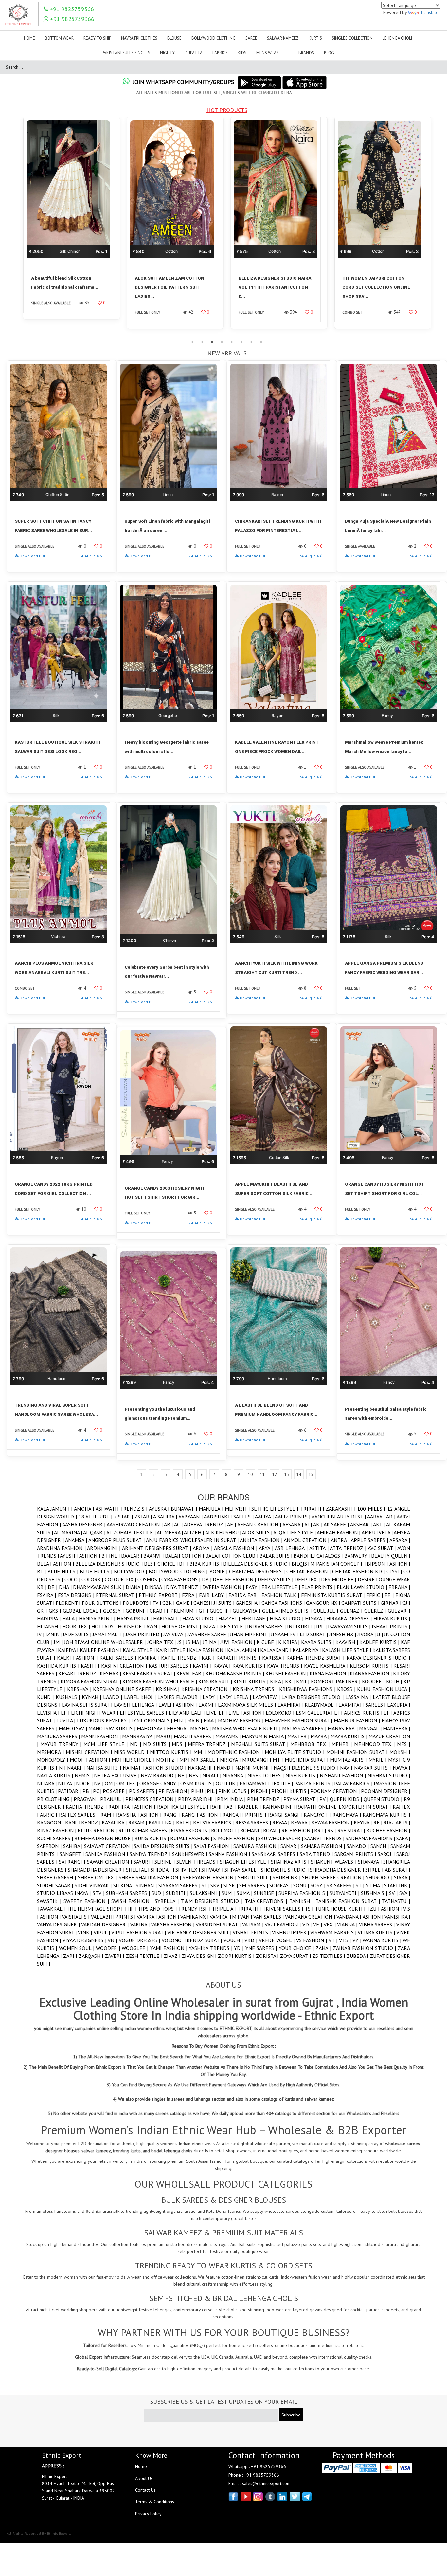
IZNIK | (54, 1634)
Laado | (114, 1697)
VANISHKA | (397, 1917)
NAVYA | (401, 1768)
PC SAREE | (116, 1791)
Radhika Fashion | (133, 1807)
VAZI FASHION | (283, 1924)
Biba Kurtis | (206, 1564)
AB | (169, 1524)
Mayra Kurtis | (349, 1736)
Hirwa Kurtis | (392, 1618)
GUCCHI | (221, 1611)
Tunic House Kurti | (341, 1909)
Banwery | (358, 1556)
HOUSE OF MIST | (182, 1626)
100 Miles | (372, 1509)
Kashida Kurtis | (59, 1666)
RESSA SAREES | (254, 1822)
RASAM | (138, 1822)
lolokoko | (281, 1713)
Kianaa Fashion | (371, 1673)
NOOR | (85, 1783)
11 (262, 1474)
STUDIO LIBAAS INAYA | (65, 1893)
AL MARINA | (69, 1532)
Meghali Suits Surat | (261, 1744)
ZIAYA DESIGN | (200, 1956)
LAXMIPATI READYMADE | (308, 1705)
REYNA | (364, 1822)
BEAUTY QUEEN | (391, 1556)
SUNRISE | (266, 1893)
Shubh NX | (287, 1877)
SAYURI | (144, 1862)
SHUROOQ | (380, 1877)
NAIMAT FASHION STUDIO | (155, 1768)
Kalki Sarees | (119, 1658)
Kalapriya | (307, 1650)
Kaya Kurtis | (250, 1666)
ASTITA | (320, 1548)
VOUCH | (234, 1940)
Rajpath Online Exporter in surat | (344, 1807)
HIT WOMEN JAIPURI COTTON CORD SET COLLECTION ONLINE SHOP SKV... (272, 287)
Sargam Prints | (356, 1854)
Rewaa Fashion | (332, 1822)
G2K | (169, 1603)
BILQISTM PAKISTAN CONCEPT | (329, 1564)
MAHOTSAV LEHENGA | (163, 1728)
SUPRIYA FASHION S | (304, 1893)
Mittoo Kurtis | (172, 1752)
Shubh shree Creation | (334, 1877)
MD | (137, 1744)
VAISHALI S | (76, 1917)
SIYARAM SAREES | (180, 1885)
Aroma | (203, 1548)
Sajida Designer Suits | (164, 1846)
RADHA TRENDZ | (87, 1807)
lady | (211, 1697)
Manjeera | (396, 1728)
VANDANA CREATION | (311, 1917)
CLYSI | (395, 1571)
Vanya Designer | (59, 1924)
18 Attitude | (96, 1517)
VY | (358, 1940)
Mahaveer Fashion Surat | (299, 1720)
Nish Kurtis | (303, 1775)
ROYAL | (272, 1830)
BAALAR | (132, 1556)
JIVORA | (367, 1634)
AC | (179, 1524)
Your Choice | (297, 1948)
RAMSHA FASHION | (140, 1815)
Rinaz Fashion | (57, 1830)
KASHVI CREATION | (125, 1666)
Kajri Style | (172, 1650)
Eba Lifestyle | (281, 1587)
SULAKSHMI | (206, 1893)
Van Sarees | (269, 1917)
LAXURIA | (399, 1705)
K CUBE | (267, 1642)
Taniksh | (303, 1901)
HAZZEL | (230, 1618)
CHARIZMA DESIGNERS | (258, 1571)
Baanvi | (154, 1556)
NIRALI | (212, 1775)
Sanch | (381, 1846)
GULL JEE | (327, 1611)
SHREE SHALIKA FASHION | (151, 1877)
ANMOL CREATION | (307, 1540)
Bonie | (219, 1571)
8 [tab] (261, 342)
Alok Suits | (258, 1532)
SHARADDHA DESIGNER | (97, 1870)
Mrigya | (231, 1760)
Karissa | (274, 1658)
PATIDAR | (70, 1791)
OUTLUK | (227, 1783)
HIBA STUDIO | (287, 1618)
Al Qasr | (95, 1532)
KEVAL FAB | (191, 1673)
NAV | (347, 1768)
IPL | (322, 1626)
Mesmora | (51, 1752)
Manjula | (212, 1509)
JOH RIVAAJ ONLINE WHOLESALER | (106, 1642)
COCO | (73, 1579)
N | (63, 1768)
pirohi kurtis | (291, 1791)
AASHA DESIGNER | (84, 1524)
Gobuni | (138, 1611)
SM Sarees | (254, 1885)
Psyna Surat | (301, 1799)
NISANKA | (235, 1775)
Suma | (245, 1893)
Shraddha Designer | (338, 1870)
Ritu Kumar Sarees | (145, 1830)
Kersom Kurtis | (372, 1666)
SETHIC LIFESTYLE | (276, 1509)
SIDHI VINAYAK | (94, 1885)
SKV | (217, 1885)
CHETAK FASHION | (309, 1571)
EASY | (254, 1587)
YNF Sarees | (262, 1948)
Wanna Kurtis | (383, 1940)
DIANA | (135, 1587)
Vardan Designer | (106, 1924)
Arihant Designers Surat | (157, 1548)
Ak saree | (337, 1524)
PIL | (213, 1791)
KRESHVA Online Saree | (124, 1689)
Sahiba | (74, 1846)
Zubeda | (358, 1956)
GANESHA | (248, 1603)
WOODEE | (109, 1948)
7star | (144, 1517)
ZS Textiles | (329, 1956)
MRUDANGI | (257, 1760)
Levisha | (49, 1713)
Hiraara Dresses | (350, 1618)
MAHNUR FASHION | (358, 1720)
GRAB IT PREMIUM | (174, 1611)
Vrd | (252, 1940)
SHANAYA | (371, 1862)
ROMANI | (252, 1830)
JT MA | (212, 1642)
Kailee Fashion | (101, 1650)
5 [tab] (232, 342)
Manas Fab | (343, 1728)
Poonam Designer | (385, 1791)
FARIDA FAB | (245, 1595)
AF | (232, 1524)
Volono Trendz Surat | (193, 1940)
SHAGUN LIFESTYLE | (245, 1862)
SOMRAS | (281, 1885)
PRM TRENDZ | (265, 1799)
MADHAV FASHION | (241, 1720)
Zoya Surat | (296, 1956)
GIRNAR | (392, 1603)
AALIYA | (265, 1517)
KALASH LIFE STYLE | (347, 1650)
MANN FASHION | (101, 1736)
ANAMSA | (77, 1540)
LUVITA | (67, 1720)
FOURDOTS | (138, 1603)
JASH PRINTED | (144, 1634)
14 (299, 1474)
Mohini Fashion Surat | (358, 1752)
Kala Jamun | (54, 1509)
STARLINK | (397, 1885)
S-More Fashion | (236, 1838)
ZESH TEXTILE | (145, 1956)
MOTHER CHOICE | (134, 1760)
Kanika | (149, 1658)
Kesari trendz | (79, 1673)
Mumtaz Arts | (349, 1760)
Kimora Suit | (216, 1681)
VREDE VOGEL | (277, 1940)
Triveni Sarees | (284, 1909)
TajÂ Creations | (267, 1901)
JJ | (381, 1634)
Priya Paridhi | (197, 1799)
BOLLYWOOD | (131, 1571)
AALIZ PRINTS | (293, 1517)
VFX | (331, 1924)
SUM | (229, 1893)
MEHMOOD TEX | (375, 1744)
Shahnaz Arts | (291, 1862)
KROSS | (347, 1689)
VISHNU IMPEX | (291, 1932)
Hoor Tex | (77, 1626)
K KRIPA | (290, 1642)
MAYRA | (320, 1736)
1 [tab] (192, 342)
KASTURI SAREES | (171, 1666)
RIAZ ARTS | (397, 1822)
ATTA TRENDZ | (349, 1548)
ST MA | (375, 1885)
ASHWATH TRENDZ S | (122, 1509)
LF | (66, 1713)
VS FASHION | (313, 1940)
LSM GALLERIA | (315, 1713)
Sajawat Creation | (109, 1846)
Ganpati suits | (361, 1603)
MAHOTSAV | (73, 1728)
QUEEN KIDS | (347, 1799)
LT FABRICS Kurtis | (359, 1713)
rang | (172, 1815)
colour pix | (121, 1579)
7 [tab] (251, 342)
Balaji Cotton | (185, 1556)
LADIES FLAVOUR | (180, 1697)
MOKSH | (400, 1752)
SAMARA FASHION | (324, 1846)
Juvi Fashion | (238, 1642)
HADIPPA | (50, 1618)
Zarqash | (92, 1956)
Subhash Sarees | (129, 1893)
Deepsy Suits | (276, 1579)
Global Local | (83, 1611)
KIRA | (277, 1681)
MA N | (195, 1720)
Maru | (165, 1736)
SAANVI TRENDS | (325, 1838)
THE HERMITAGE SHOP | (95, 1909)
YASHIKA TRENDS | (211, 1948)
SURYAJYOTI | (345, 1893)
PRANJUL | (113, 1799)
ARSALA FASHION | (236, 1548)
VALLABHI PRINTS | (114, 1917)
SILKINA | (125, 1885)
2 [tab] (202, 342)
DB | (207, 1579)
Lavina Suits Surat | (88, 1705)
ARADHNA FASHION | (62, 1548)
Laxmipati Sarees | (363, 1705)
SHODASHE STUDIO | (285, 1870)
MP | (185, 1760)
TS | (310, 1909)
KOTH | (395, 1681)
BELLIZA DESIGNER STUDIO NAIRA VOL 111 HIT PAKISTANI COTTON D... (171, 287)
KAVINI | (203, 1666)
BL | (42, 1571)
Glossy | (115, 1611)
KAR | (209, 1658)
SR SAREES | (341, 1885)
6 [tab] (241, 342)
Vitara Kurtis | (377, 1932)
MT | (278, 1760)
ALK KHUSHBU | (224, 1532)
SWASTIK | (50, 1901)
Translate (429, 12)
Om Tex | (128, 1783)
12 (275, 1474)
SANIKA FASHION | (107, 1854)
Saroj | (387, 1854)
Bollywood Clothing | (179, 1571)
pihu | (199, 1791)
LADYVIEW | (267, 1697)
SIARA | (402, 1877)
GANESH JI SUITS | (215, 1603)
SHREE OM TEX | (98, 1877)
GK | (43, 1611)
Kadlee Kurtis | (380, 1642)
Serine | (165, 1862)
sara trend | (317, 1854)
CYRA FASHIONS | (182, 1579)
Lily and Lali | (187, 1713)
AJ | (309, 1524)
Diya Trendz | (184, 1587)
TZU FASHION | (385, 1909)
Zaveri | (115, 1956)
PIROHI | (261, 1791)
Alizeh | (194, 1532)
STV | (99, 1893)
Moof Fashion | (91, 1760)
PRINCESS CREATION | (152, 1799)
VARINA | (141, 1924)
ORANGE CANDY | (160, 1783)
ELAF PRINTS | (319, 1587)
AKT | (380, 1524)
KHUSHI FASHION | (287, 1673)
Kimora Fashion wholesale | (160, 1681)
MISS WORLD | (132, 1752)
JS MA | (194, 1642)
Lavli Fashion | (179, 1705)
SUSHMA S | (375, 1893)
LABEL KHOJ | (141, 1697)
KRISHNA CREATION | (207, 1689)
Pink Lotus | (234, 1791)
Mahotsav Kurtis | (113, 1728)
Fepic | (375, 1595)
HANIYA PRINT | (98, 1618)
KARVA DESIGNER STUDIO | (378, 1658)
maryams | (229, 1736)
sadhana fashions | (371, 1838)
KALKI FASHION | (78, 1658)
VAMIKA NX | (195, 1917)
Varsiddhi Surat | (219, 1924)
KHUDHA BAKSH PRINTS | (235, 1673)
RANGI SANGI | (286, 1815)
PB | (88, 1791)
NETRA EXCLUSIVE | (117, 1775)
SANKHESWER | (191, 1854)
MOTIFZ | (168, 1760)
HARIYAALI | (168, 1618)
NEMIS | (84, 1775)
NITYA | (67, 1783)
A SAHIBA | (166, 1517)
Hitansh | (50, 1626)
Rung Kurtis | (152, 1838)
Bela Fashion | (56, 1564)
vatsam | (254, 1924)
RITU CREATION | (98, 1830)
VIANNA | (348, 1924)
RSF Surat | (352, 1830)
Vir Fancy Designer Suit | (200, 1932)
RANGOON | (51, 1822)
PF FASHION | (175, 1791)
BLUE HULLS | (97, 1571)
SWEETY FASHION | (87, 1901)
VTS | (346, 1940)
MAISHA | (201, 1728)
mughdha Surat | (307, 1760)
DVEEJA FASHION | (224, 1587)
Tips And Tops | (158, 1909)
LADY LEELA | (236, 1697)
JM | (59, 1642)
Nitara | (47, 1783)
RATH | (185, 1822)
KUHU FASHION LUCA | (384, 1689)
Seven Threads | (198, 1862)
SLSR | (231, 1885)
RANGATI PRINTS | (245, 1815)
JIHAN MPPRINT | (250, 1634)
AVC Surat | (383, 1548)
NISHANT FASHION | (344, 1775)
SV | (394, 1893)
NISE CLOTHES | (266, 1775)
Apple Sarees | (370, 1540)
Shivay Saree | (243, 1870)
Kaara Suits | (318, 1642)
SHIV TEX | (188, 1870)
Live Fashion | (247, 1713)
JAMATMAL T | (109, 1634)
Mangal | (371, 1728)
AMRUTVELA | (378, 1532)
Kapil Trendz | (181, 1658)
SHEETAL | (138, 1870)
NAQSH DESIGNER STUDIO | (307, 1768)
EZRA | (190, 1595)
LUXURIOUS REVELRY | (104, 1720)
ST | (361, 1885)
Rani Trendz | (83, 1822)
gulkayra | (247, 1611)
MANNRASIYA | (139, 1736)
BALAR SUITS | (277, 1556)
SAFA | (403, 1838)
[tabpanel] (72, 227)
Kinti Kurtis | (251, 1681)
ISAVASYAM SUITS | (350, 1626)
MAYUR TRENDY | (62, 1744)
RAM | (108, 1815)
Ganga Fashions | (284, 1603)
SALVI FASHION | (213, 1846)
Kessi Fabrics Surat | (149, 1673)
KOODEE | (374, 1681)
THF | (131, 1909)
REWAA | (301, 1822)
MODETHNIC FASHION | (236, 1752)
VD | (308, 1924)
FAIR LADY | (214, 1595)
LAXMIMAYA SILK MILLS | (248, 1705)
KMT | (304, 1681)
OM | (111, 1783)
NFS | (196, 1775)
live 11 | (217, 1713)
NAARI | (77, 1768)
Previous (15, 227)
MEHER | (343, 1744)
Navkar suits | (373, 1768)
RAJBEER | (250, 1807)
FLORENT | (69, 1603)
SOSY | (319, 1885)
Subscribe (291, 2415)
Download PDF (33, 556)
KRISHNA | (169, 1689)
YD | (240, 1948)
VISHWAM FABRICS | (334, 1932)
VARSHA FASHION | (173, 1924)
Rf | (379, 1822)
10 (250, 1474)
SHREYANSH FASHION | (210, 1877)
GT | (204, 1611)
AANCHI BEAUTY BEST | (339, 1517)
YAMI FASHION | (170, 1948)
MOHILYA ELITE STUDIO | (295, 1752)
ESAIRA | (47, 1595)
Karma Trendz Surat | (316, 1658)
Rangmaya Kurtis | (386, 1815)
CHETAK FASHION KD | (359, 1571)
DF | (53, 1587)
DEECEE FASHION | (235, 1579)
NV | (99, 1783)
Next (439, 227)
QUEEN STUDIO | (384, 1799)
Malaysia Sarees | (305, 1728)
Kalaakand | (276, 1650)
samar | (291, 1846)
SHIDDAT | (163, 1870)
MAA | (211, 1720)
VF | (318, 1924)
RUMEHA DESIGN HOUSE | (104, 1838)
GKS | (56, 1611)
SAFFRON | (50, 1846)
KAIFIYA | (69, 1650)
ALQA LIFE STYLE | (295, 1532)
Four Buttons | (102, 1603)
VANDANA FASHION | (360, 1917)
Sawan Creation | (110, 1862)
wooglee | (136, 1948)
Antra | (341, 1540)
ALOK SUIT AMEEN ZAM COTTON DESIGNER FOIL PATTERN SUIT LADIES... (66, 287)
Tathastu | (396, 1901)
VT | (334, 1940)
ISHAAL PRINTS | (391, 1626)
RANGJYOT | (318, 1815)
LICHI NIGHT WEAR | (95, 1713)
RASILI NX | (162, 1822)
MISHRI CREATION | (90, 1752)
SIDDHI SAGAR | (56, 1885)
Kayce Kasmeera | (327, 1666)
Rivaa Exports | (191, 1830)
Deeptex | (308, 1579)
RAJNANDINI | (279, 1807)
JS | (182, 1642)
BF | (184, 1564)
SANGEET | (73, 1854)
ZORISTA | (268, 1956)
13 (287, 1474)
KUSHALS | (69, 1697)
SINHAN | (147, 1885)
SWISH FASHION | (133, 1901)
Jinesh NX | (343, 1634)
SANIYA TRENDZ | (151, 1854)
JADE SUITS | (78, 1634)
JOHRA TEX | (162, 1642)
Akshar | (362, 1524)
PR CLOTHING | (55, 1799)
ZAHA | (324, 1948)
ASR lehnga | (292, 1548)
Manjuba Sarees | (59, 1736)
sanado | (358, 1846)
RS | (332, 1830)
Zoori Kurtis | (237, 1956)
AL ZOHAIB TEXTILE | (132, 1532)
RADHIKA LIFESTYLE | (184, 1807)
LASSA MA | (359, 1697)
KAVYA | (223, 1666)
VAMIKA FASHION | (159, 1917)
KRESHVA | (80, 1689)
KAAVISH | (347, 1642)
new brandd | (159, 1775)
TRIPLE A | (224, 1909)
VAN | (247, 1917)
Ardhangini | (105, 1548)
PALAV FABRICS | (354, 1783)
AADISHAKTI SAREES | (230, 1517)
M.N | (180, 1720)
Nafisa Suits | (105, 1768)
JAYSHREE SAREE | (209, 1634)
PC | (98, 1791)
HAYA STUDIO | (200, 1618)
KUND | (46, 1697)
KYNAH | (92, 1697)
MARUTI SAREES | (194, 1736)
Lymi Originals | (152, 1720)
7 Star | (124, 1517)
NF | (183, 1775)
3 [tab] (212, 342)
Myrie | (378, 1760)
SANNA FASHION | (230, 1854)
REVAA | (282, 1822)
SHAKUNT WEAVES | (334, 1862)
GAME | (185, 1603)
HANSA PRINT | (135, 1618)
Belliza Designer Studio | (110, 1564)
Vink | (86, 1932)
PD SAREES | (144, 1791)
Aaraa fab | (382, 1517)
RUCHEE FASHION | (388, 1830)
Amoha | (85, 1509)
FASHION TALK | (281, 1595)
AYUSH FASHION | (80, 1556)
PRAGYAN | (87, 1799)
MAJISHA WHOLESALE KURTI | (247, 1728)
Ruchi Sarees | (56, 1838)
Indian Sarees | (267, 1626)
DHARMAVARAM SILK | (99, 1587)
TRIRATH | (313, 1509)
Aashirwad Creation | (135, 1524)
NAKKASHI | (202, 1768)
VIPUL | (102, 1932)
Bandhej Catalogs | (319, 1556)
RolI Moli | (225, 1830)
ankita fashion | (262, 1540)
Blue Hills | (64, 1571)
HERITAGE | (256, 1618)
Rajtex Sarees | (80, 1815)
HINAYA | (316, 1618)
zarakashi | (341, 1509)
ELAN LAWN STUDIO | (363, 1587)
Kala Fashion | (208, 1650)
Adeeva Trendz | (206, 1524)
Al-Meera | (170, 1532)
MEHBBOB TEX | (311, 1744)
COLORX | (93, 1579)
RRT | (321, 1830)
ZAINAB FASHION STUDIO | (365, 1948)
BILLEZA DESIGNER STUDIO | (258, 1564)
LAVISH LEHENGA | (136, 1705)
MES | (403, 1744)
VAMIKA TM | (225, 1917)
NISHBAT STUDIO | (389, 1775)
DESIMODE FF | (339, 1579)
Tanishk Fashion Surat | (349, 1901)
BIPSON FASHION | (388, 1564)
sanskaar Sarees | (276, 1854)
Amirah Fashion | (339, 1532)
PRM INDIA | (232, 1799)
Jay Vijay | (175, 1634)
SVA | (405, 1893)
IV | (41, 1634)
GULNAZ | (352, 1611)
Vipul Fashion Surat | (139, 1932)
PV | (325, 1799)
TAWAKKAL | (52, 1909)
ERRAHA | (399, 1587)
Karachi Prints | (239, 1658)
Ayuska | (160, 1509)
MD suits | (157, 1744)
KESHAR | (111, 1673)
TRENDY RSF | (195, 1909)
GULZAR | (399, 1611)
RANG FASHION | (202, 1815)
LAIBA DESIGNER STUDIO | (313, 1697)
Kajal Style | (139, 1650)
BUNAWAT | (185, 1509)
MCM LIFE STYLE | (107, 1744)
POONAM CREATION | (335, 1791)
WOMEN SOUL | (78, 1948)
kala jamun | (243, 1650)
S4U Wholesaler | (281, 1838)
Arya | (267, 1548)
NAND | (226, 1768)
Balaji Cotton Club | (232, 1556)
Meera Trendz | (209, 1744)
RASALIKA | (115, 1822)
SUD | (159, 1893)
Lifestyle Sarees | (144, 1713)
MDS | (180, 1744)
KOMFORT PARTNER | (336, 1681)
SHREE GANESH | (57, 1877)
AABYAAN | (191, 1517)
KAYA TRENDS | (286, 1666)
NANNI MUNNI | (254, 1768)
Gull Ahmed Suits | (288, 1611)
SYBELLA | (168, 1901)
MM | (200, 1752)
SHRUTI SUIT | (255, 1877)
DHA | (66, 1587)
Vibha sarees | (378, 1924)
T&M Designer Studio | (213, 1901)
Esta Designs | (77, 1595)
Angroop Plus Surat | (117, 1540)
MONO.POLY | (53, 1760)
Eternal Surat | (117, 1595)
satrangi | (73, 1862)
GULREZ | (376, 1611)
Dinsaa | (155, 1587)
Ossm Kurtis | (198, 1783)
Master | (299, 1736)
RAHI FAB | (224, 1807)
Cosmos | (149, 1579)
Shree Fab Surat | (388, 1870)
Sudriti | (178, 1893)
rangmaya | (348, 1815)
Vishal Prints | (252, 1932)
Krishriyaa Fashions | (308, 1689)
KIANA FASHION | (330, 1673)
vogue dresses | (140, 1940)
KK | (290, 1681)
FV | (157, 1603)
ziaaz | (173, 1956)
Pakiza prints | (314, 1783)
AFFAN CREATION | (260, 1524)
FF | (390, 1595)
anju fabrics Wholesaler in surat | (193, 1540)
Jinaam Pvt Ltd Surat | (300, 1634)
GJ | (406, 1603)
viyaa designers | (85, 1940)
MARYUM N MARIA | (265, 1736)
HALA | (71, 1618)
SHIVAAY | (213, 1870)
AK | (318, 1524)
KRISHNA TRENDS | (256, 1689)
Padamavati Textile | (267, 1783)
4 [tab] (222, 342)
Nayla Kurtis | (56, 1775)
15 (311, 1474)
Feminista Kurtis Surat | (334, 1595)
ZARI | (71, 1956)
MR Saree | (206, 1760)
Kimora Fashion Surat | (91, 1681)
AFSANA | (293, 1524)
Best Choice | (161, 1564)
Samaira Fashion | (257, 1846)
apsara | (400, 1540)
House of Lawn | (140, 1626)
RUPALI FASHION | (192, 1838)
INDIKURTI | (302, 1626)
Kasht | (91, 1666)
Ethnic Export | (160, 1595)
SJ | (206, 1885)
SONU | (302, 1885)
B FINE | (111, 1556)
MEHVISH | (238, 1509)
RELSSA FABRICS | (214, 1822)
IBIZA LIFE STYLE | (225, 1626)
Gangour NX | (324, 1603)
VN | (113, 1940)
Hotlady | (105, 1626)
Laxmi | (208, 1705)
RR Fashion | (298, 1830)
